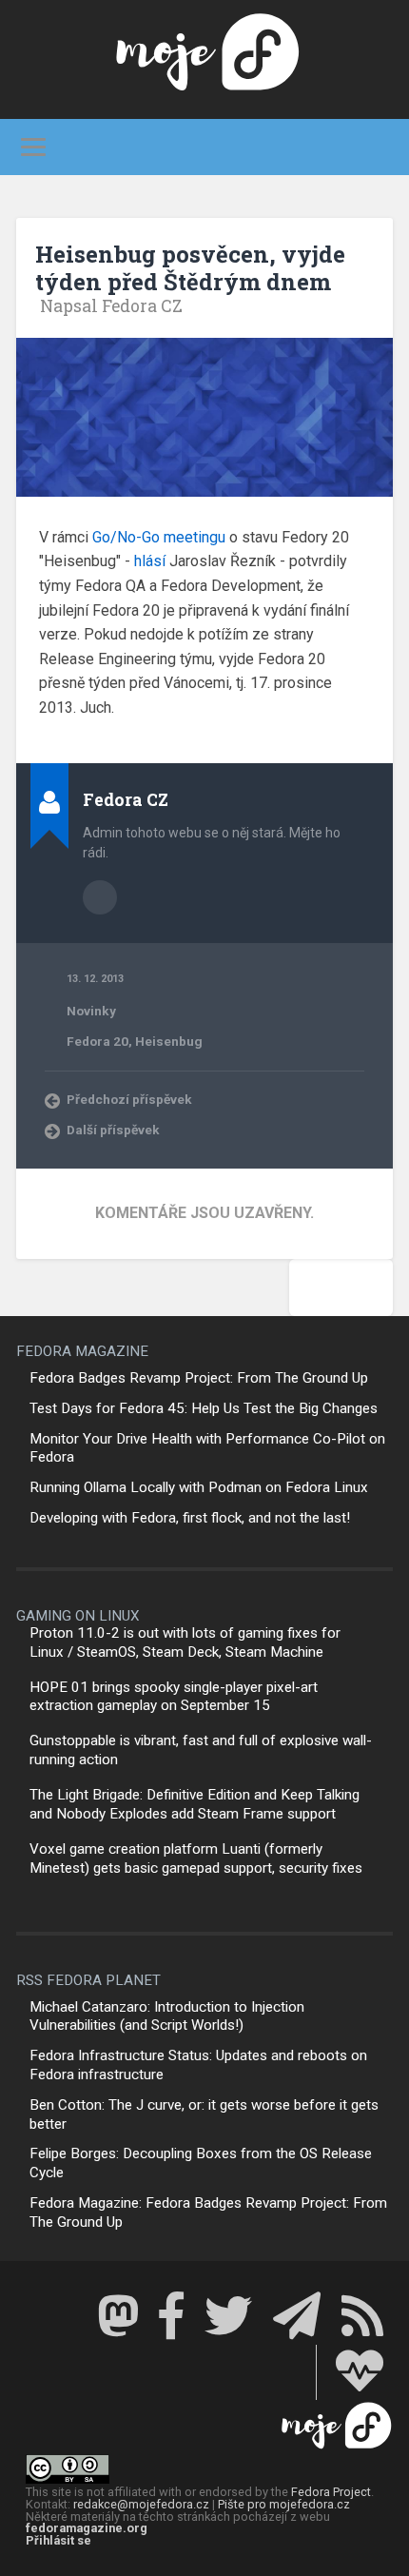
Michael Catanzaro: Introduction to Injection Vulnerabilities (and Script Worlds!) (167, 2016)
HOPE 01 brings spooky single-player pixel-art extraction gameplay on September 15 (174, 1697)
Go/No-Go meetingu (159, 537)
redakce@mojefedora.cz (141, 2504)
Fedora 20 (97, 1041)
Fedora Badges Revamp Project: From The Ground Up (199, 1378)
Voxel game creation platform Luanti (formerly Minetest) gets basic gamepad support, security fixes (196, 1858)
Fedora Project (331, 2492)
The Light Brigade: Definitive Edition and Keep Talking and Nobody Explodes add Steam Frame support (195, 1804)
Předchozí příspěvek (129, 1099)
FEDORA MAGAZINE (82, 1351)
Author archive (100, 897)
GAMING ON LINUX (78, 1616)
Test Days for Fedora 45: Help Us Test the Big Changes (204, 1408)
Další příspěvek (113, 1130)
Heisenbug (169, 1041)
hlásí (150, 561)
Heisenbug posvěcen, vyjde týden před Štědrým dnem (190, 268)
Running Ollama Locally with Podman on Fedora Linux (199, 1487)
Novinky (91, 1011)
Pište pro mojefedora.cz (284, 2504)
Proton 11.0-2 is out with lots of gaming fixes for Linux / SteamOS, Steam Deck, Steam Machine (185, 1642)
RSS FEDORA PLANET (88, 1980)
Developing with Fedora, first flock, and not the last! (190, 1518)
